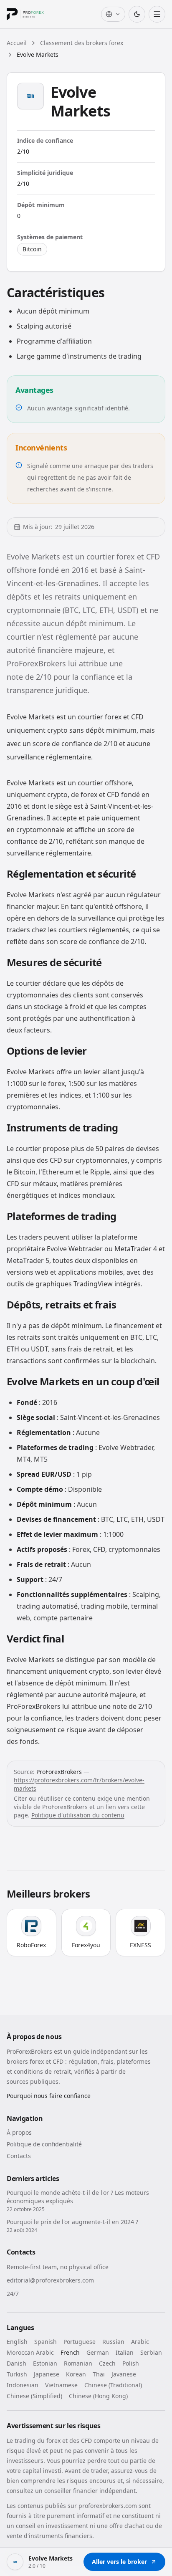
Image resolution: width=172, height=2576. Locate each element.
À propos (19, 2132)
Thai (99, 2374)
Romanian (78, 2363)
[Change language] (113, 14)
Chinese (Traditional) (113, 2385)
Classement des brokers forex (82, 43)
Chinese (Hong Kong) (98, 2396)
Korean (76, 2374)
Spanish (46, 2342)
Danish (16, 2363)
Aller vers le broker (119, 2562)
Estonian (45, 2363)
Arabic (140, 2342)
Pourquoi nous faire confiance (49, 2096)
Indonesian (23, 2385)
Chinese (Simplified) (34, 2396)
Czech (107, 2363)
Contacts (19, 2156)
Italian (125, 2352)
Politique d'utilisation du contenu (78, 1815)
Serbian (151, 2352)
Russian (113, 2342)
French (70, 2352)
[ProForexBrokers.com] (32, 14)
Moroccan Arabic (30, 2352)
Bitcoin (32, 249)
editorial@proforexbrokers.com (50, 2280)
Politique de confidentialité (44, 2144)
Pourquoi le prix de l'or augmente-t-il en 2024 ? (72, 2222)
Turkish (17, 2374)
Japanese (47, 2374)
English (17, 2342)
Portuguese (80, 2342)
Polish (131, 2363)
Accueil (17, 43)
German (98, 2352)
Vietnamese (61, 2385)
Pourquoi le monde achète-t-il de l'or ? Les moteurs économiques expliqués (78, 2197)
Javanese (124, 2374)
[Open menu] (157, 14)
